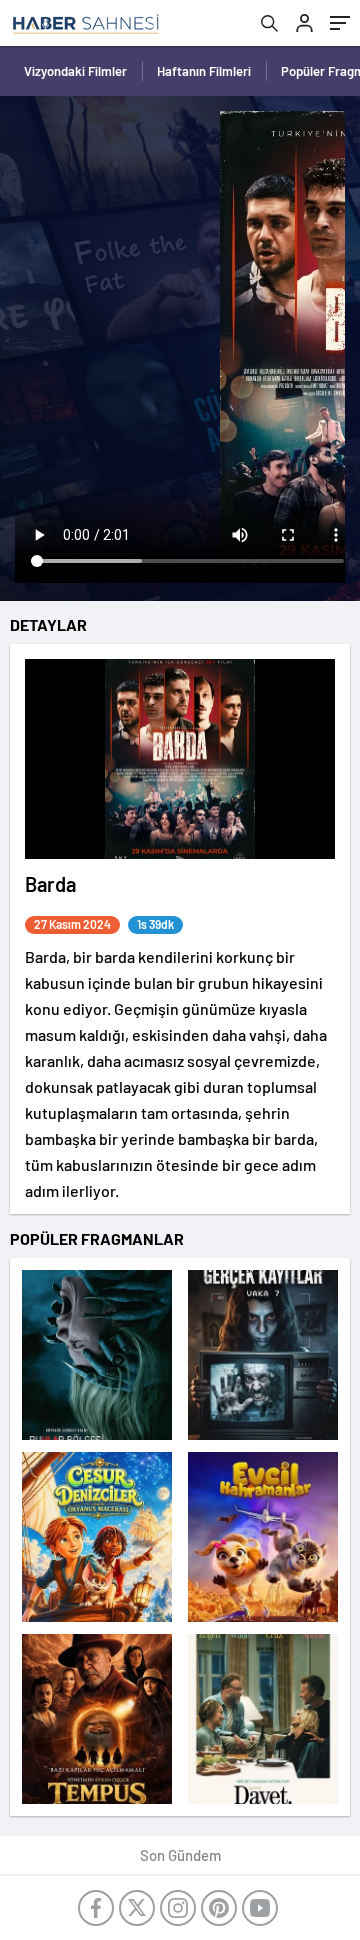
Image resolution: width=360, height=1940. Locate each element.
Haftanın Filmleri (204, 71)
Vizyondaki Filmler (75, 71)
